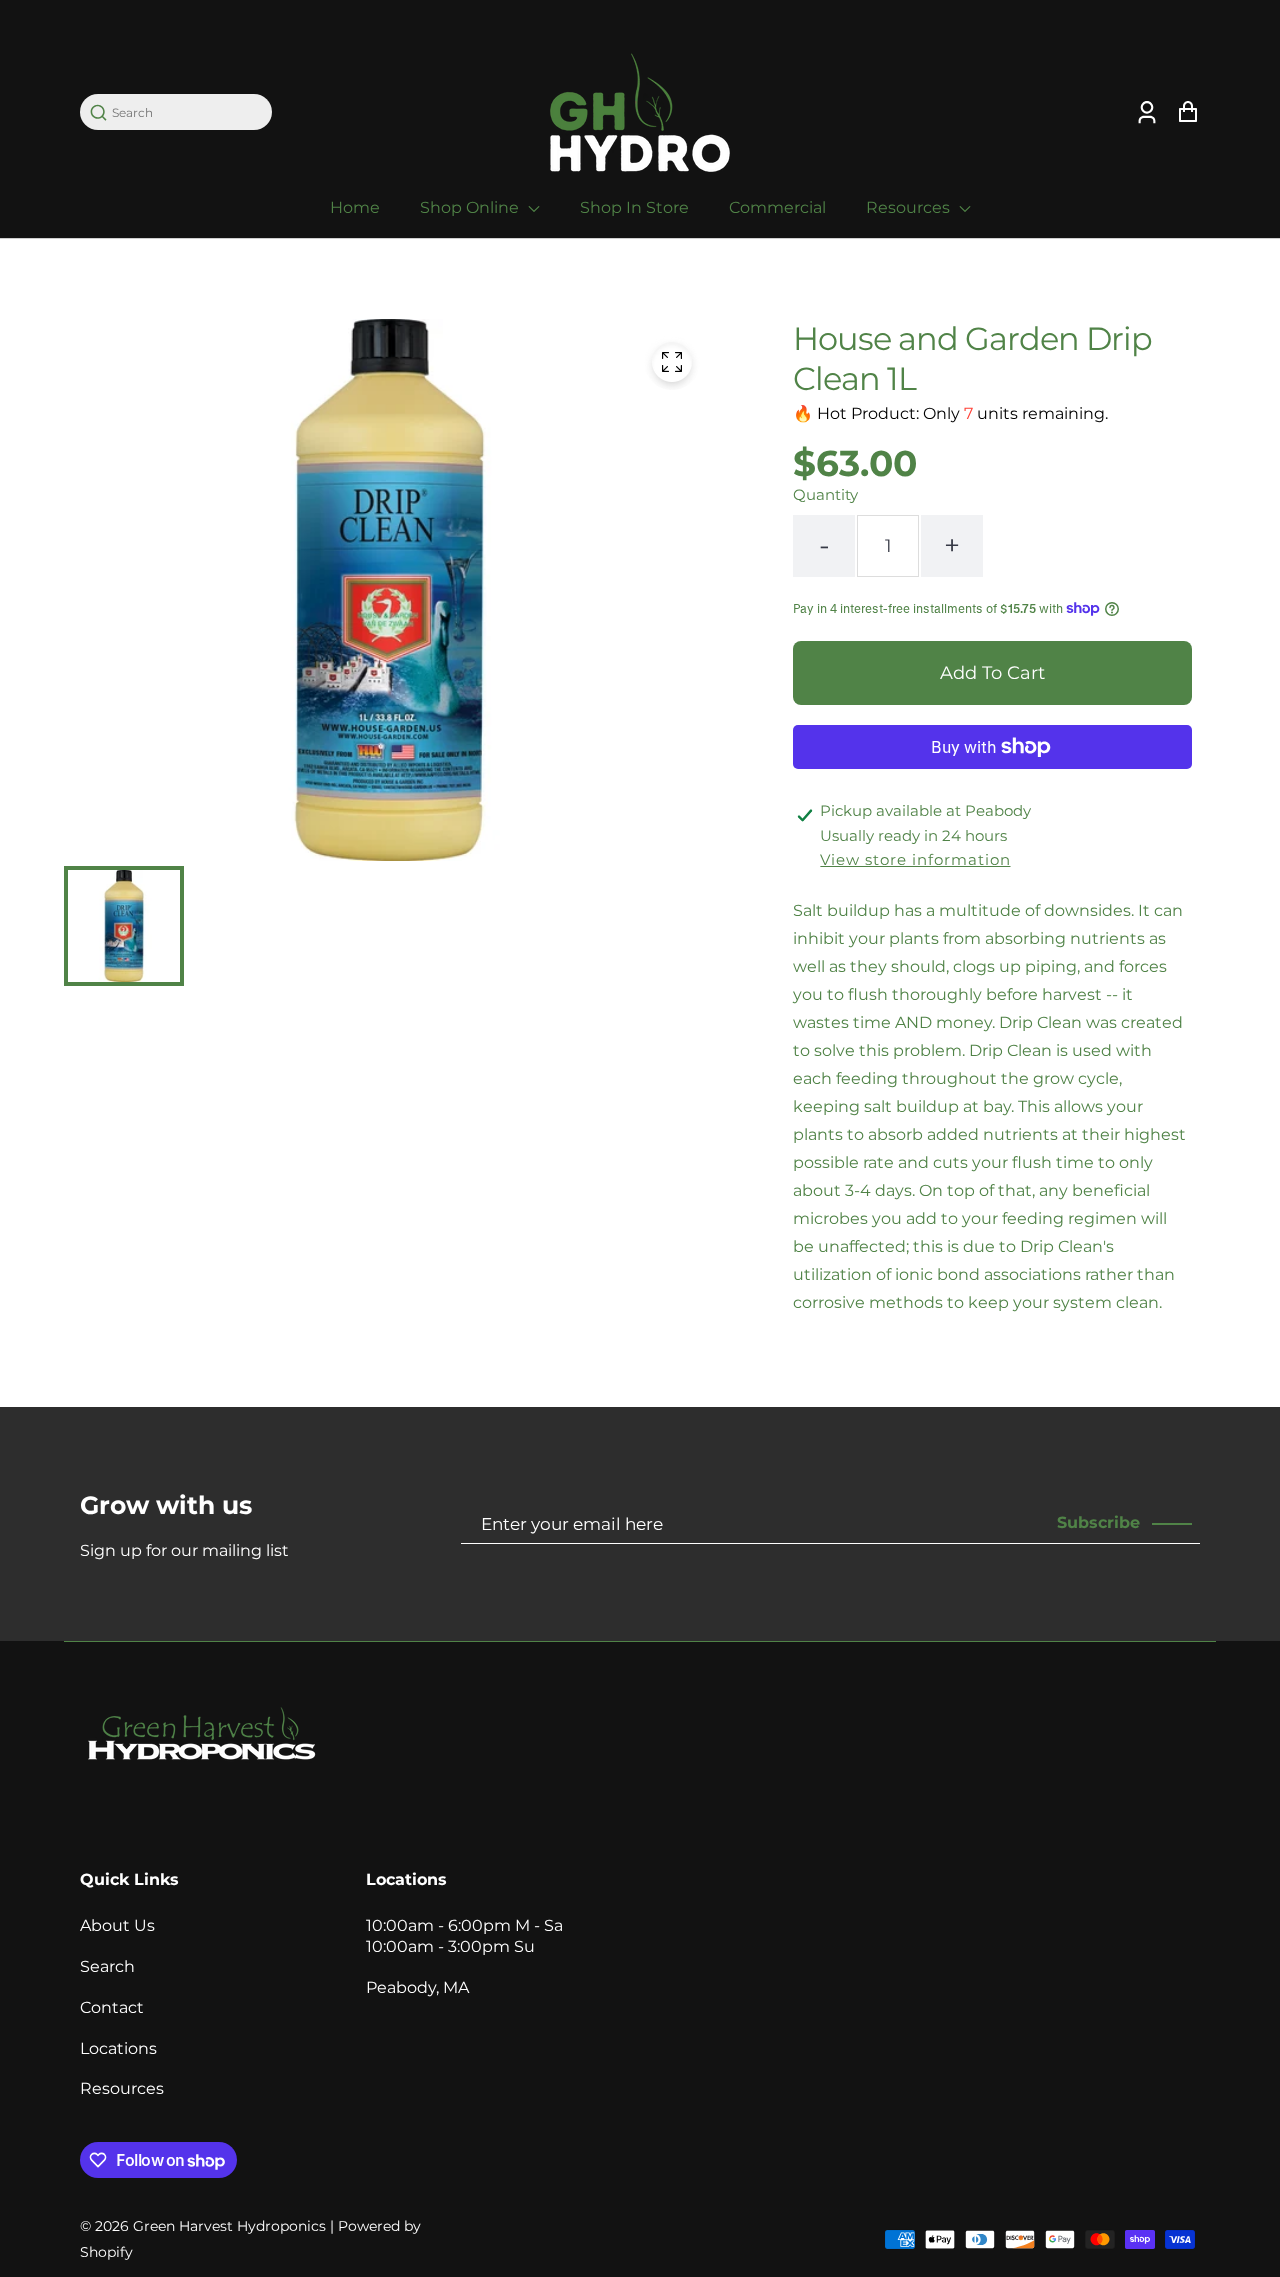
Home (355, 207)
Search (107, 1966)
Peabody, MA (417, 1987)
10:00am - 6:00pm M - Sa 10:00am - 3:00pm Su (464, 1936)
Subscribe (1098, 1522)
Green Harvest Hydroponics (229, 2226)
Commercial (777, 207)
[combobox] (186, 112)
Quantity (825, 494)
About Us (117, 1925)
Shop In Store (634, 207)
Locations (118, 2048)
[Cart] (1187, 112)
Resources (910, 207)
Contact (112, 2007)
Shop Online (471, 207)
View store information (915, 859)
